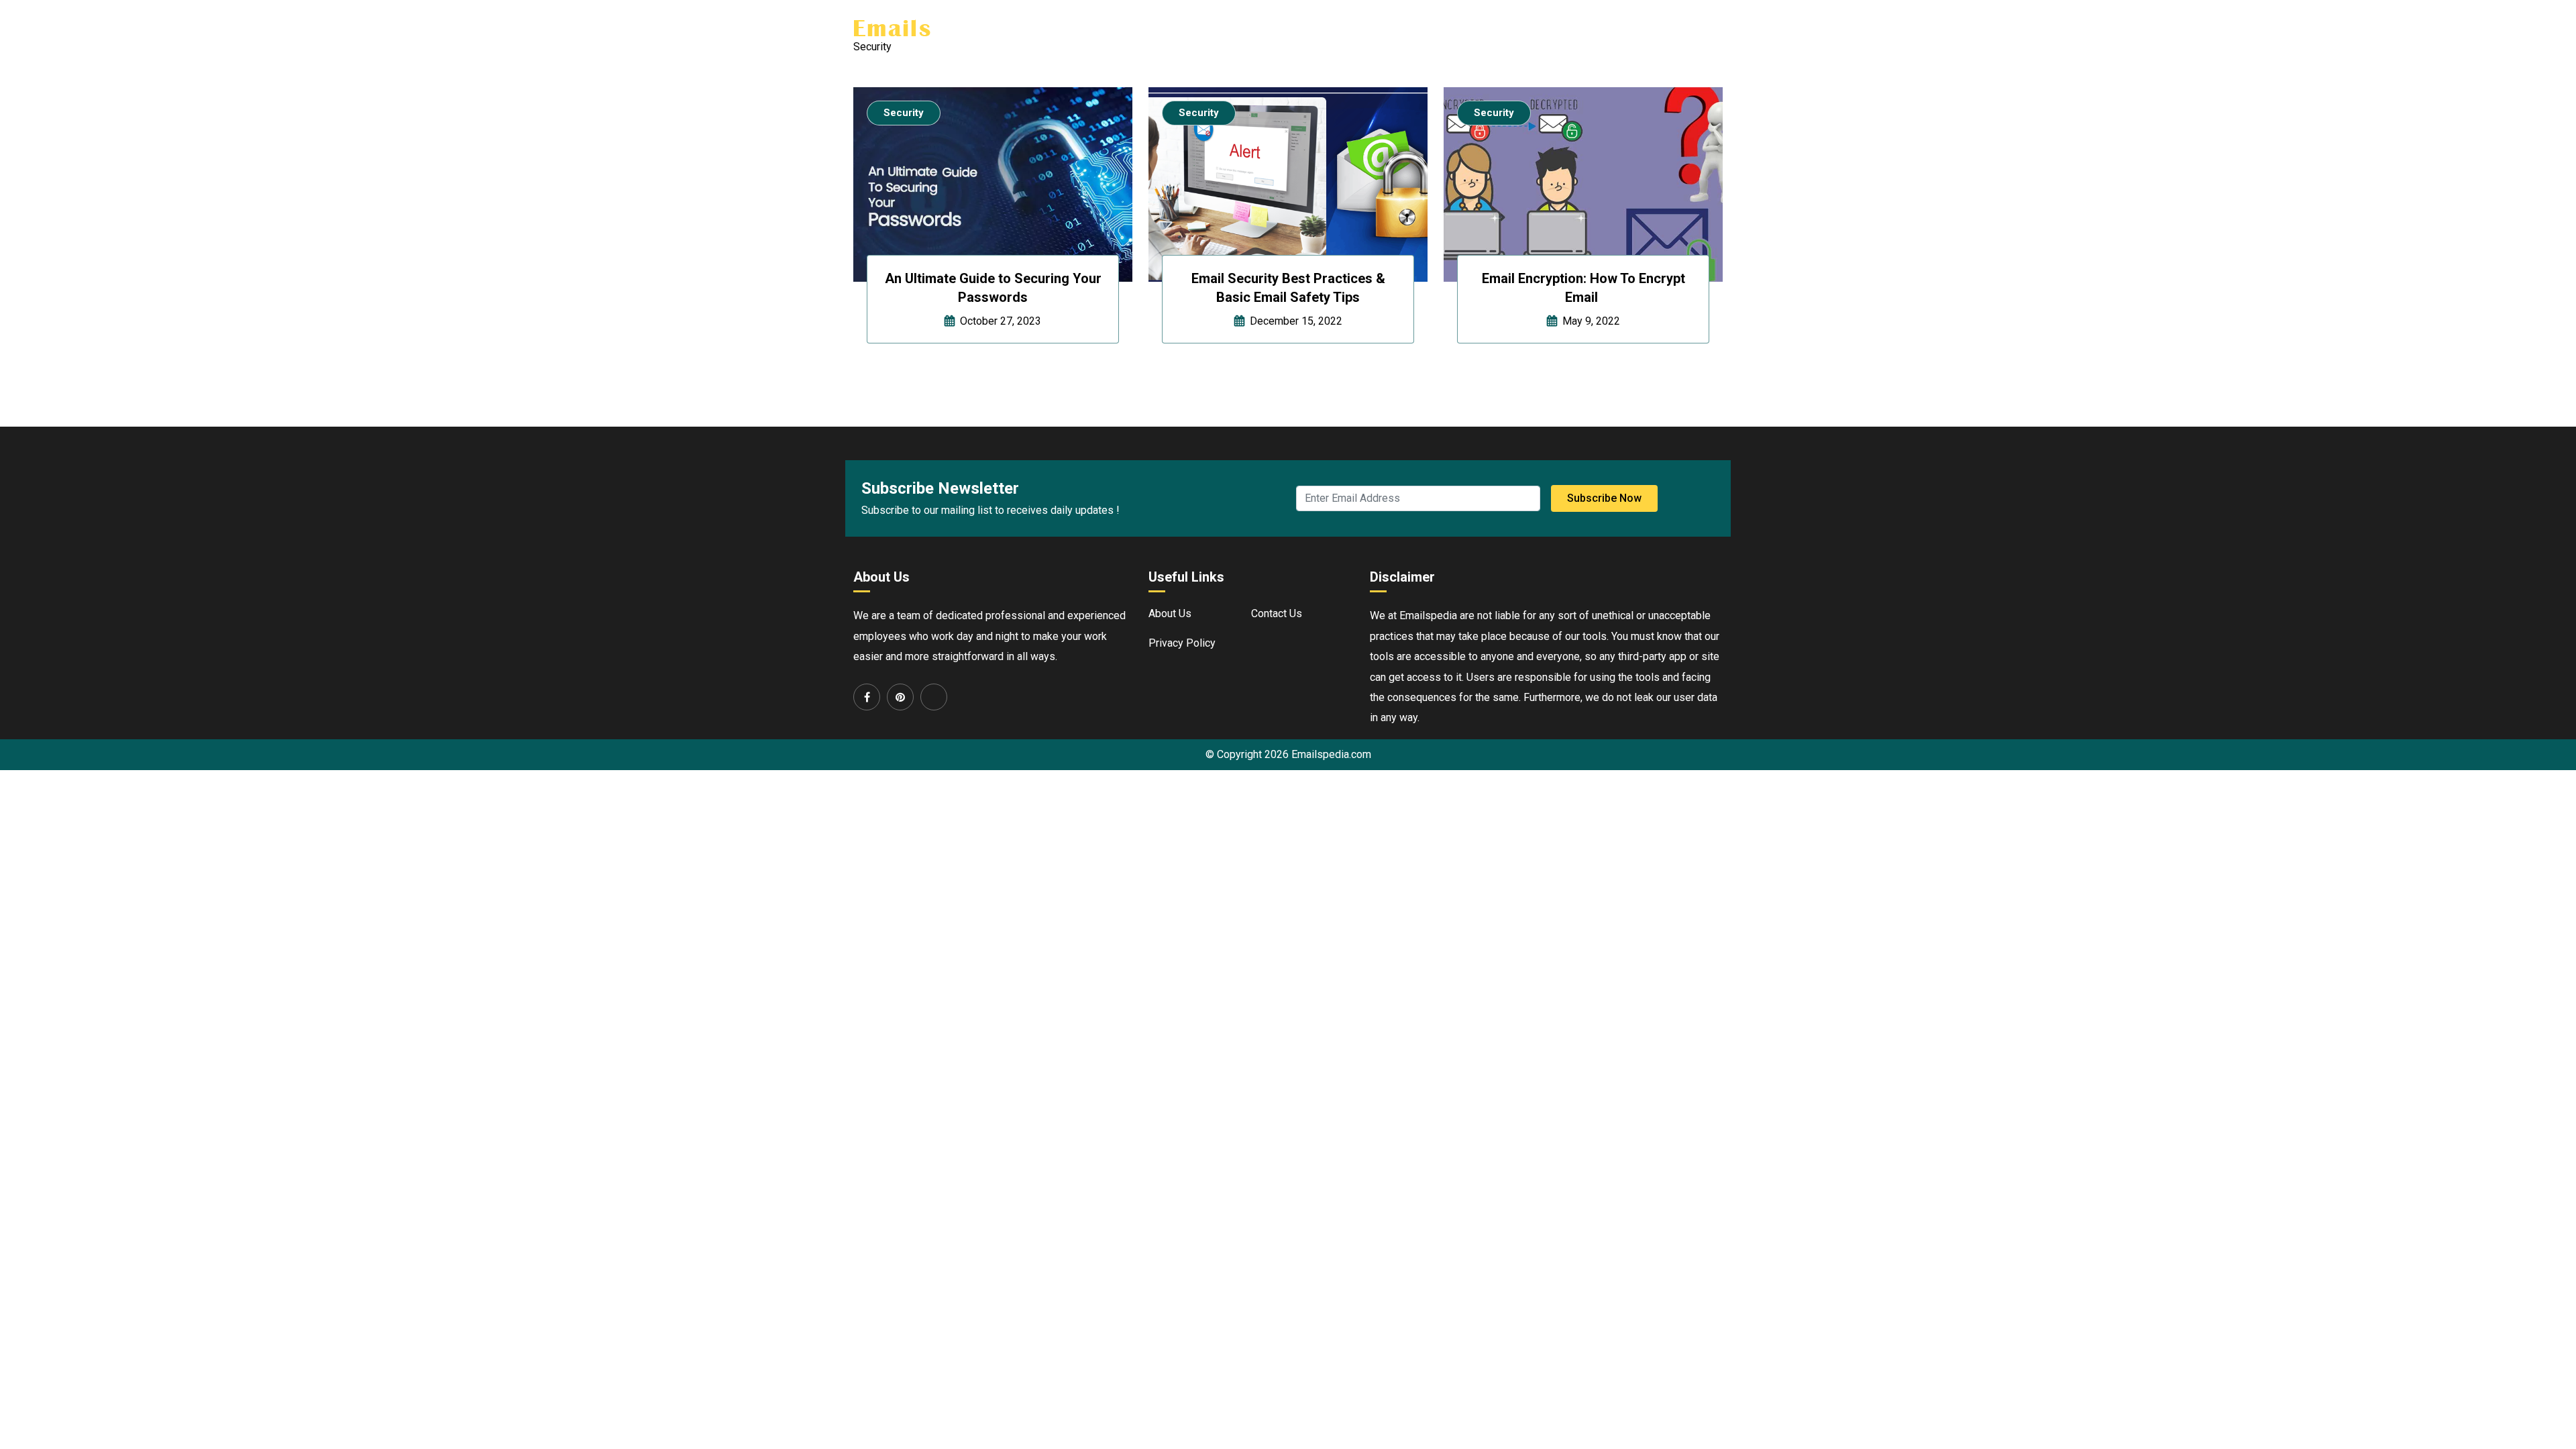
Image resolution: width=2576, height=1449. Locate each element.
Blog (1641, 28)
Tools (1588, 28)
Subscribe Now (1604, 498)
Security (904, 113)
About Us (1533, 28)
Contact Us (1697, 28)
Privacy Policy (1182, 643)
